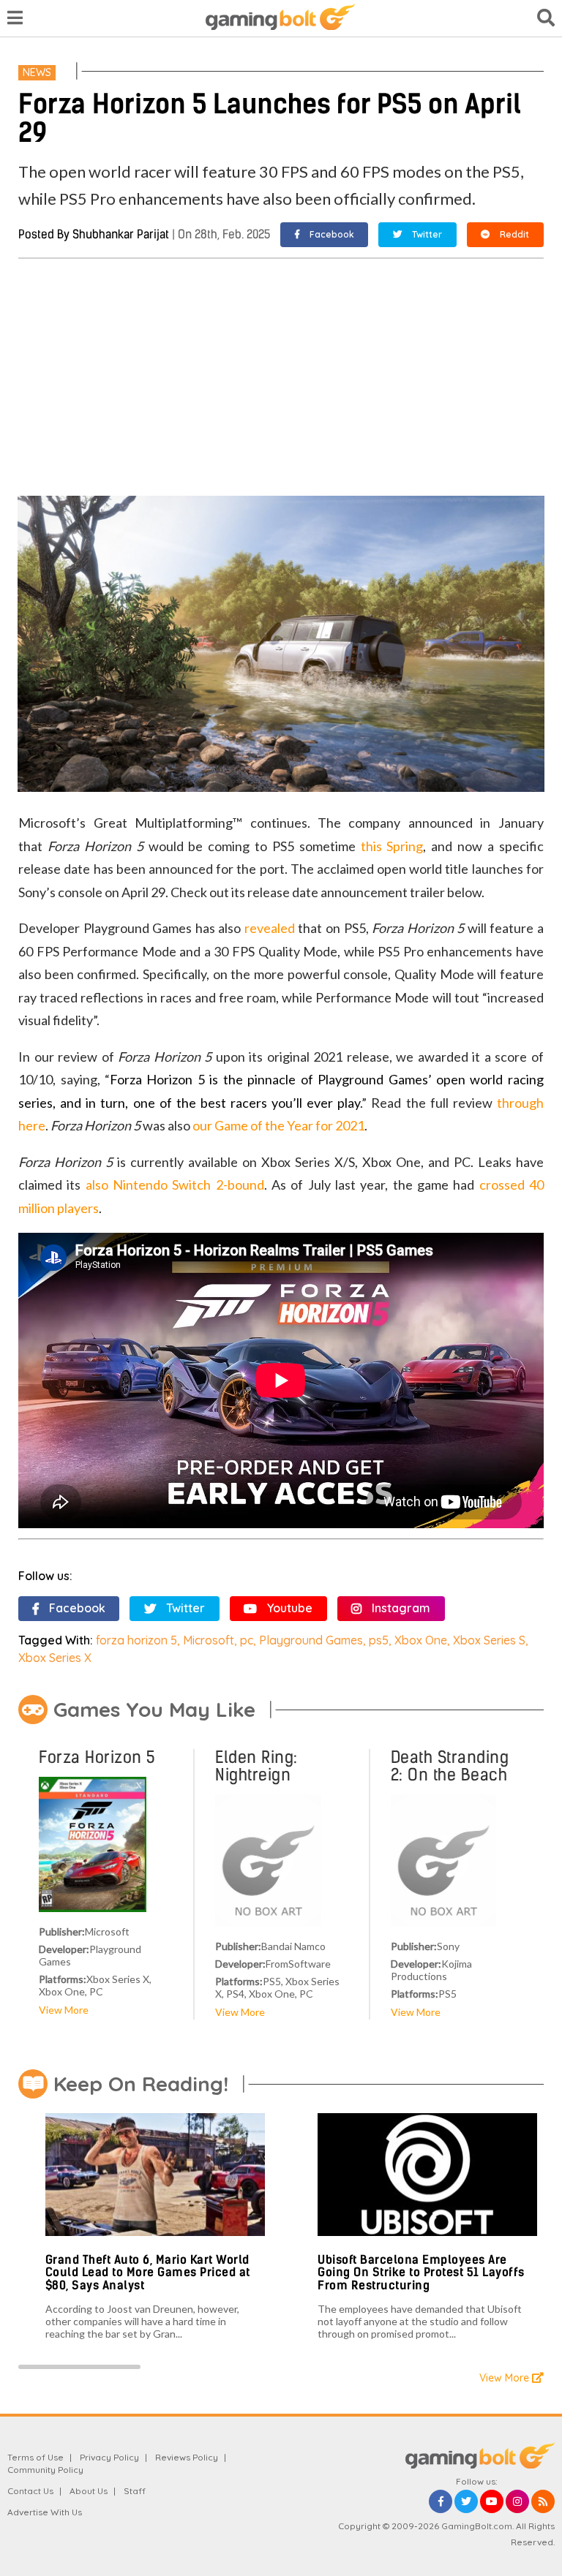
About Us (89, 2491)
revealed (270, 928)
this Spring (392, 846)
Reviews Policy (187, 2457)
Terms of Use (35, 2457)
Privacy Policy (109, 2457)
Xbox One (421, 1640)
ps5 (379, 1640)
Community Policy (45, 2470)
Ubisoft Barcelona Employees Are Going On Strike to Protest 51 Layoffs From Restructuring (421, 2273)
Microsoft (209, 1640)
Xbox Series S (489, 1640)
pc (247, 1640)
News (37, 72)
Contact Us (30, 2491)
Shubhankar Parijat (121, 234)
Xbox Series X (55, 1658)
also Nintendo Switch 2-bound (175, 1185)
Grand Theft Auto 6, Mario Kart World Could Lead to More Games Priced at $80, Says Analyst (148, 2273)
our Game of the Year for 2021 (278, 1125)
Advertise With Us (45, 2512)
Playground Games (311, 1640)
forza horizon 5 (136, 1640)
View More (64, 2010)
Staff (135, 2491)
